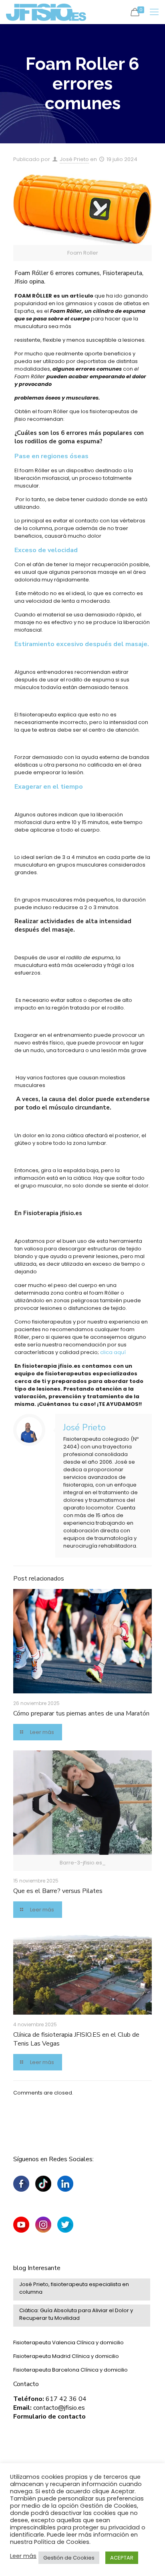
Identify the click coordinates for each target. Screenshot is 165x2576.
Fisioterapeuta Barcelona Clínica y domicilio (70, 2370)
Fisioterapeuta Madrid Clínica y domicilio (66, 2356)
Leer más (23, 2556)
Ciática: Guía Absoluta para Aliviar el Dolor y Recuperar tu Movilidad (76, 2314)
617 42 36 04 (66, 2399)
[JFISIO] (46, 12)
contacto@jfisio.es (59, 2408)
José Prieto (74, 159)
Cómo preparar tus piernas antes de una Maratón (81, 1713)
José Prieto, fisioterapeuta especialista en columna (74, 2288)
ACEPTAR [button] (122, 2558)
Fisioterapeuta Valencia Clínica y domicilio (68, 2342)
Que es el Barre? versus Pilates (58, 1891)
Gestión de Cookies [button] (69, 2558)
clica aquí (113, 1352)
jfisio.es (70, 1213)
